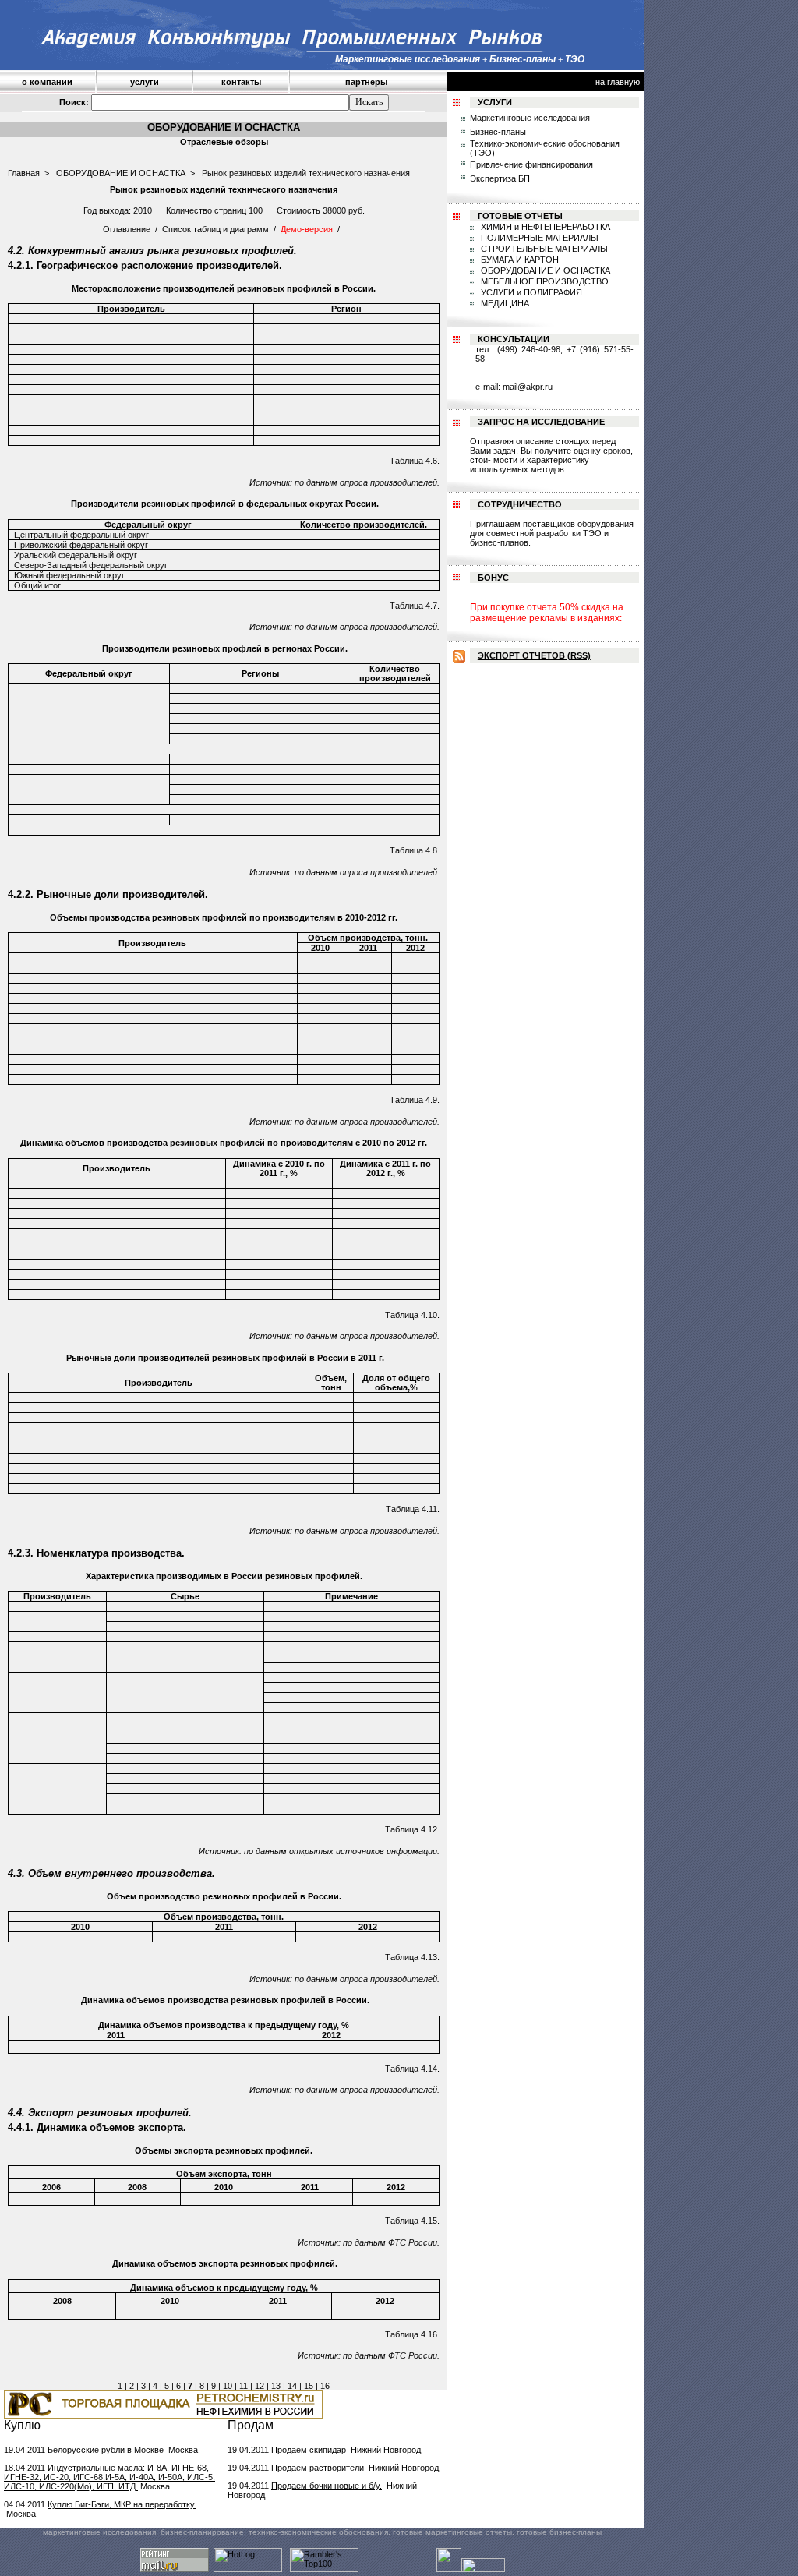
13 (276, 2386)
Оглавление (127, 229)
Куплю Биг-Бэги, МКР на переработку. (122, 2504)
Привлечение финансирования (531, 164)
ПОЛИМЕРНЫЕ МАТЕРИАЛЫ (538, 238)
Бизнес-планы (498, 132)
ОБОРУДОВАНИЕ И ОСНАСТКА (121, 173)
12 (260, 2386)
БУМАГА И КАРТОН (519, 260)
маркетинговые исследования (99, 2532)
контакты (241, 82)
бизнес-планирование (202, 2532)
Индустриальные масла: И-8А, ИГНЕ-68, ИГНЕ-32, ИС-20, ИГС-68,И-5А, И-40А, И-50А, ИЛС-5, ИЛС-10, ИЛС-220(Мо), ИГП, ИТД (109, 2477)
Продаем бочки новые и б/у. (327, 2486)
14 (292, 2386)
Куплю (22, 2425)
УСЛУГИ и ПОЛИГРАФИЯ (530, 292)
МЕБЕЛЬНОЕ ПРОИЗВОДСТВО (544, 281)
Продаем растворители (318, 2468)
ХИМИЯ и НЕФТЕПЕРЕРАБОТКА (544, 227)
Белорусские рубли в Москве (106, 2450)
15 (309, 2386)
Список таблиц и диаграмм (215, 229)
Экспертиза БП (500, 178)
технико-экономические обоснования (318, 2532)
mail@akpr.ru (528, 387)
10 (228, 2386)
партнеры (366, 82)
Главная (24, 173)
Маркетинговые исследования (530, 118)
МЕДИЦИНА (504, 303)
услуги (145, 82)
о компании (47, 82)
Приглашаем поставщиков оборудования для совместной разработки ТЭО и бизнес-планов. (552, 533)
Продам (251, 2425)
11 (244, 2386)
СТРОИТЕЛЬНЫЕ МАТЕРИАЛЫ (543, 249)
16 (325, 2386)
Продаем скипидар (309, 2450)
